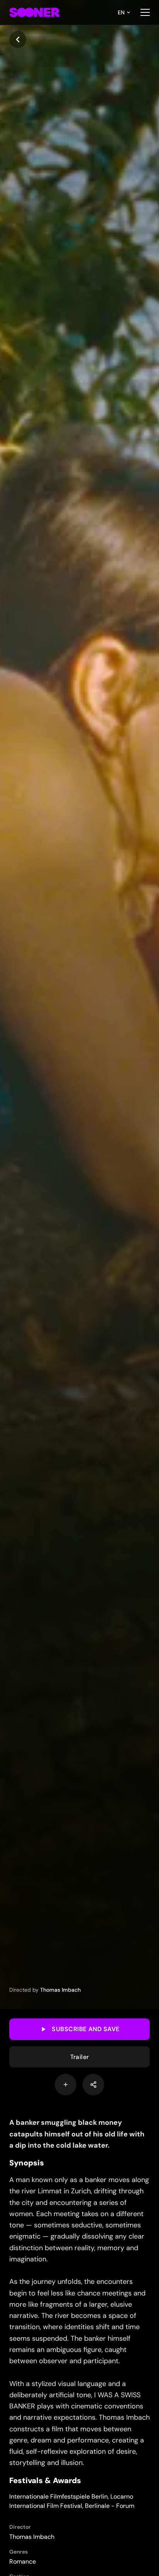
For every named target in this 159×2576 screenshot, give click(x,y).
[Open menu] (145, 12)
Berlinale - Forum (110, 2506)
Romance (23, 2561)
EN (121, 12)
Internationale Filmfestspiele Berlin (58, 2496)
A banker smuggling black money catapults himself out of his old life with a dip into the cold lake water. (77, 2134)
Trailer (80, 2057)
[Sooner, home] (34, 12)
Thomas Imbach (60, 1990)
